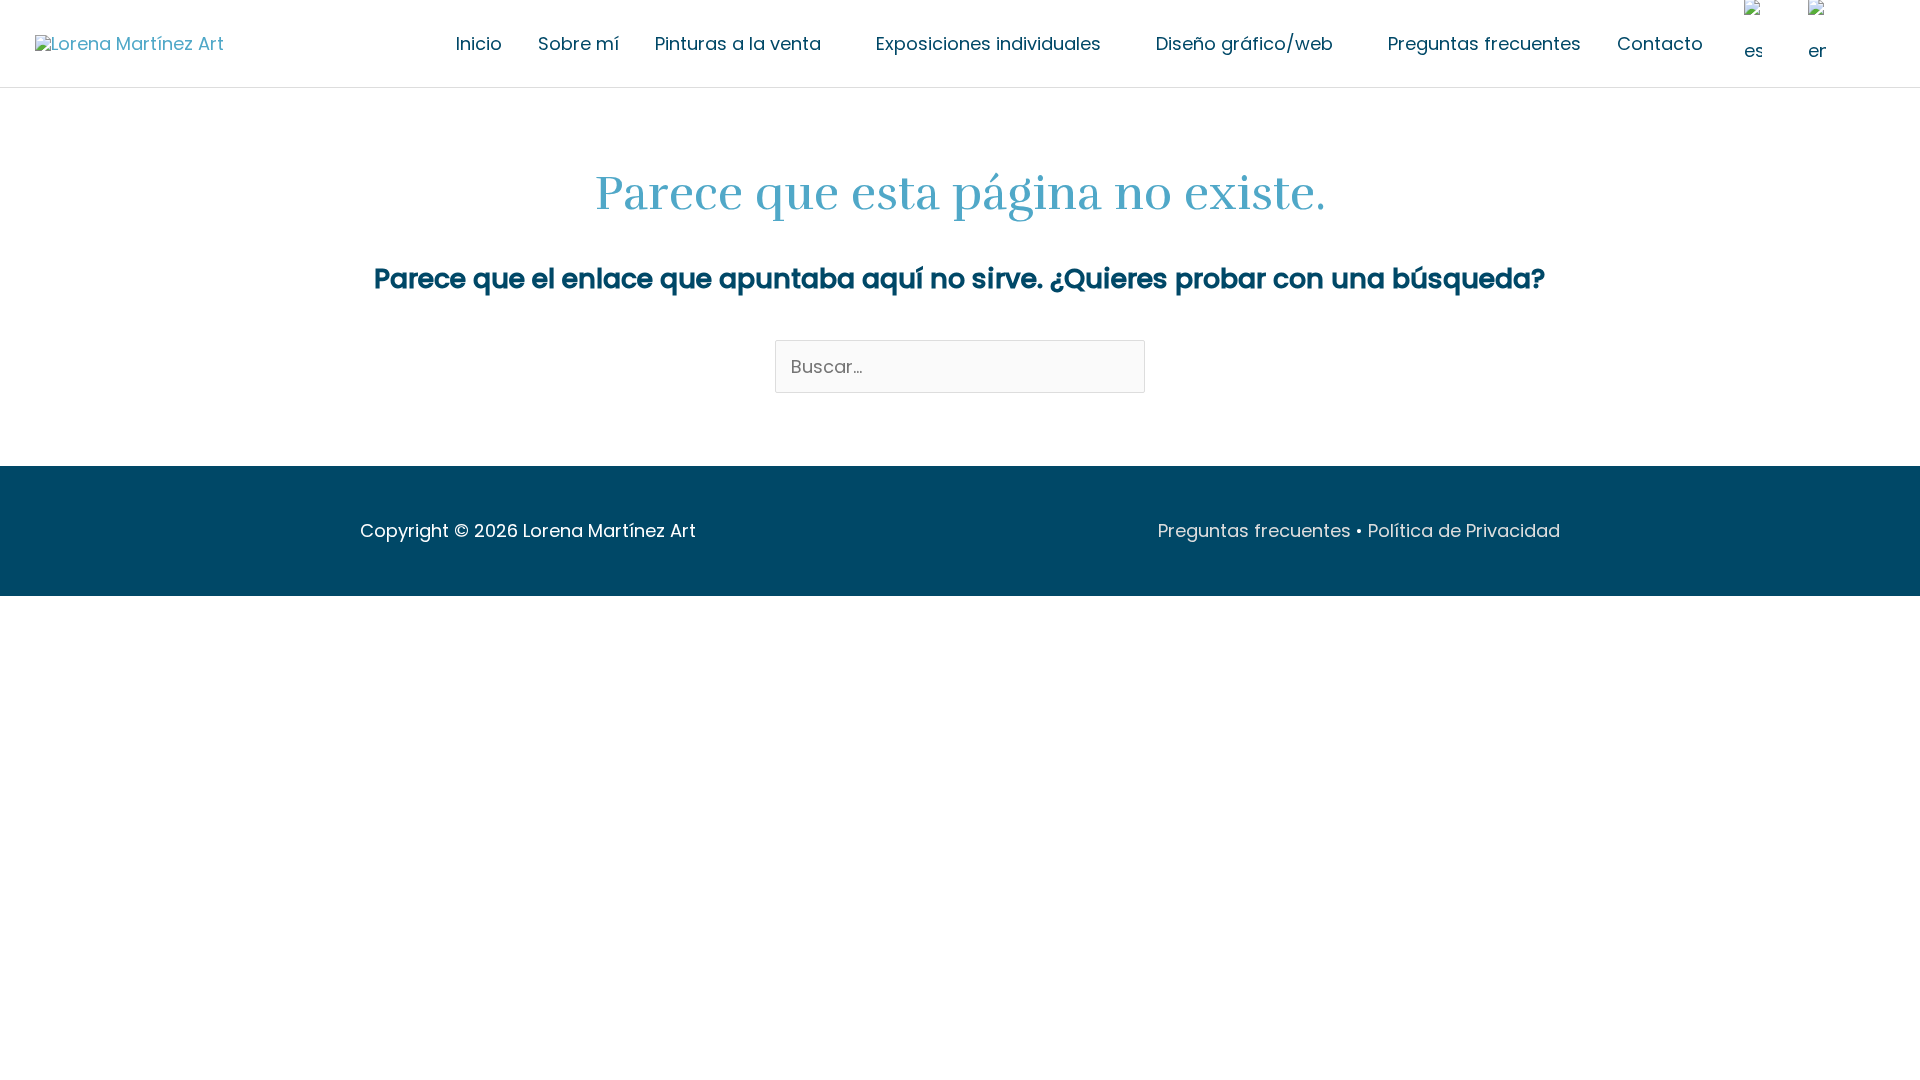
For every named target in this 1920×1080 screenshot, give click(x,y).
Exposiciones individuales (988, 43)
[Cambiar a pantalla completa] (65, 619)
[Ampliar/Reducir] (20, 619)
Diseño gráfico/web (1244, 43)
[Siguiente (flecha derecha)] (65, 652)
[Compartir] (110, 619)
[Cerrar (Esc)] (155, 619)
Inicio (479, 43)
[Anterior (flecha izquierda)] (20, 652)
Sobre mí (578, 43)
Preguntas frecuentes (1484, 43)
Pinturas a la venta (738, 43)
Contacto (1660, 43)
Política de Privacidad (1464, 530)
